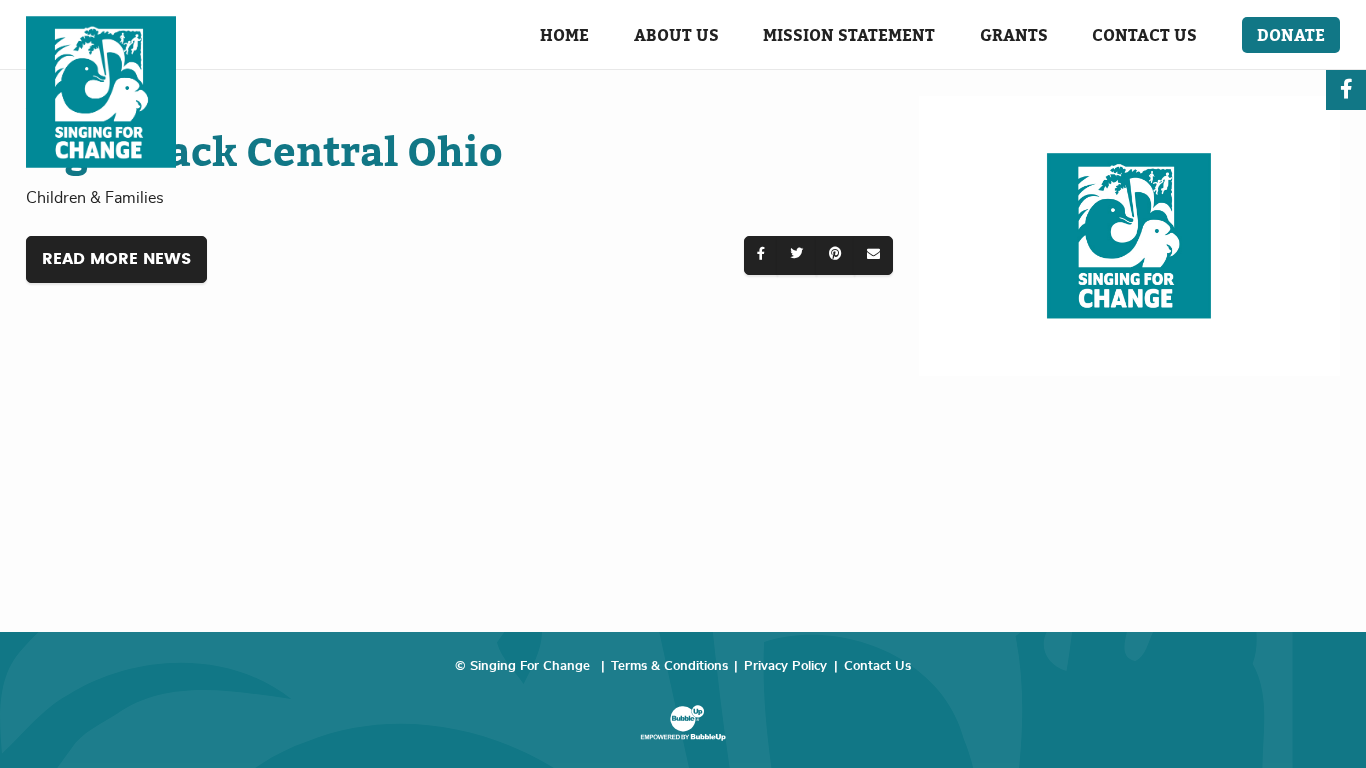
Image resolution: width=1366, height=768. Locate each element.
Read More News (116, 259)
